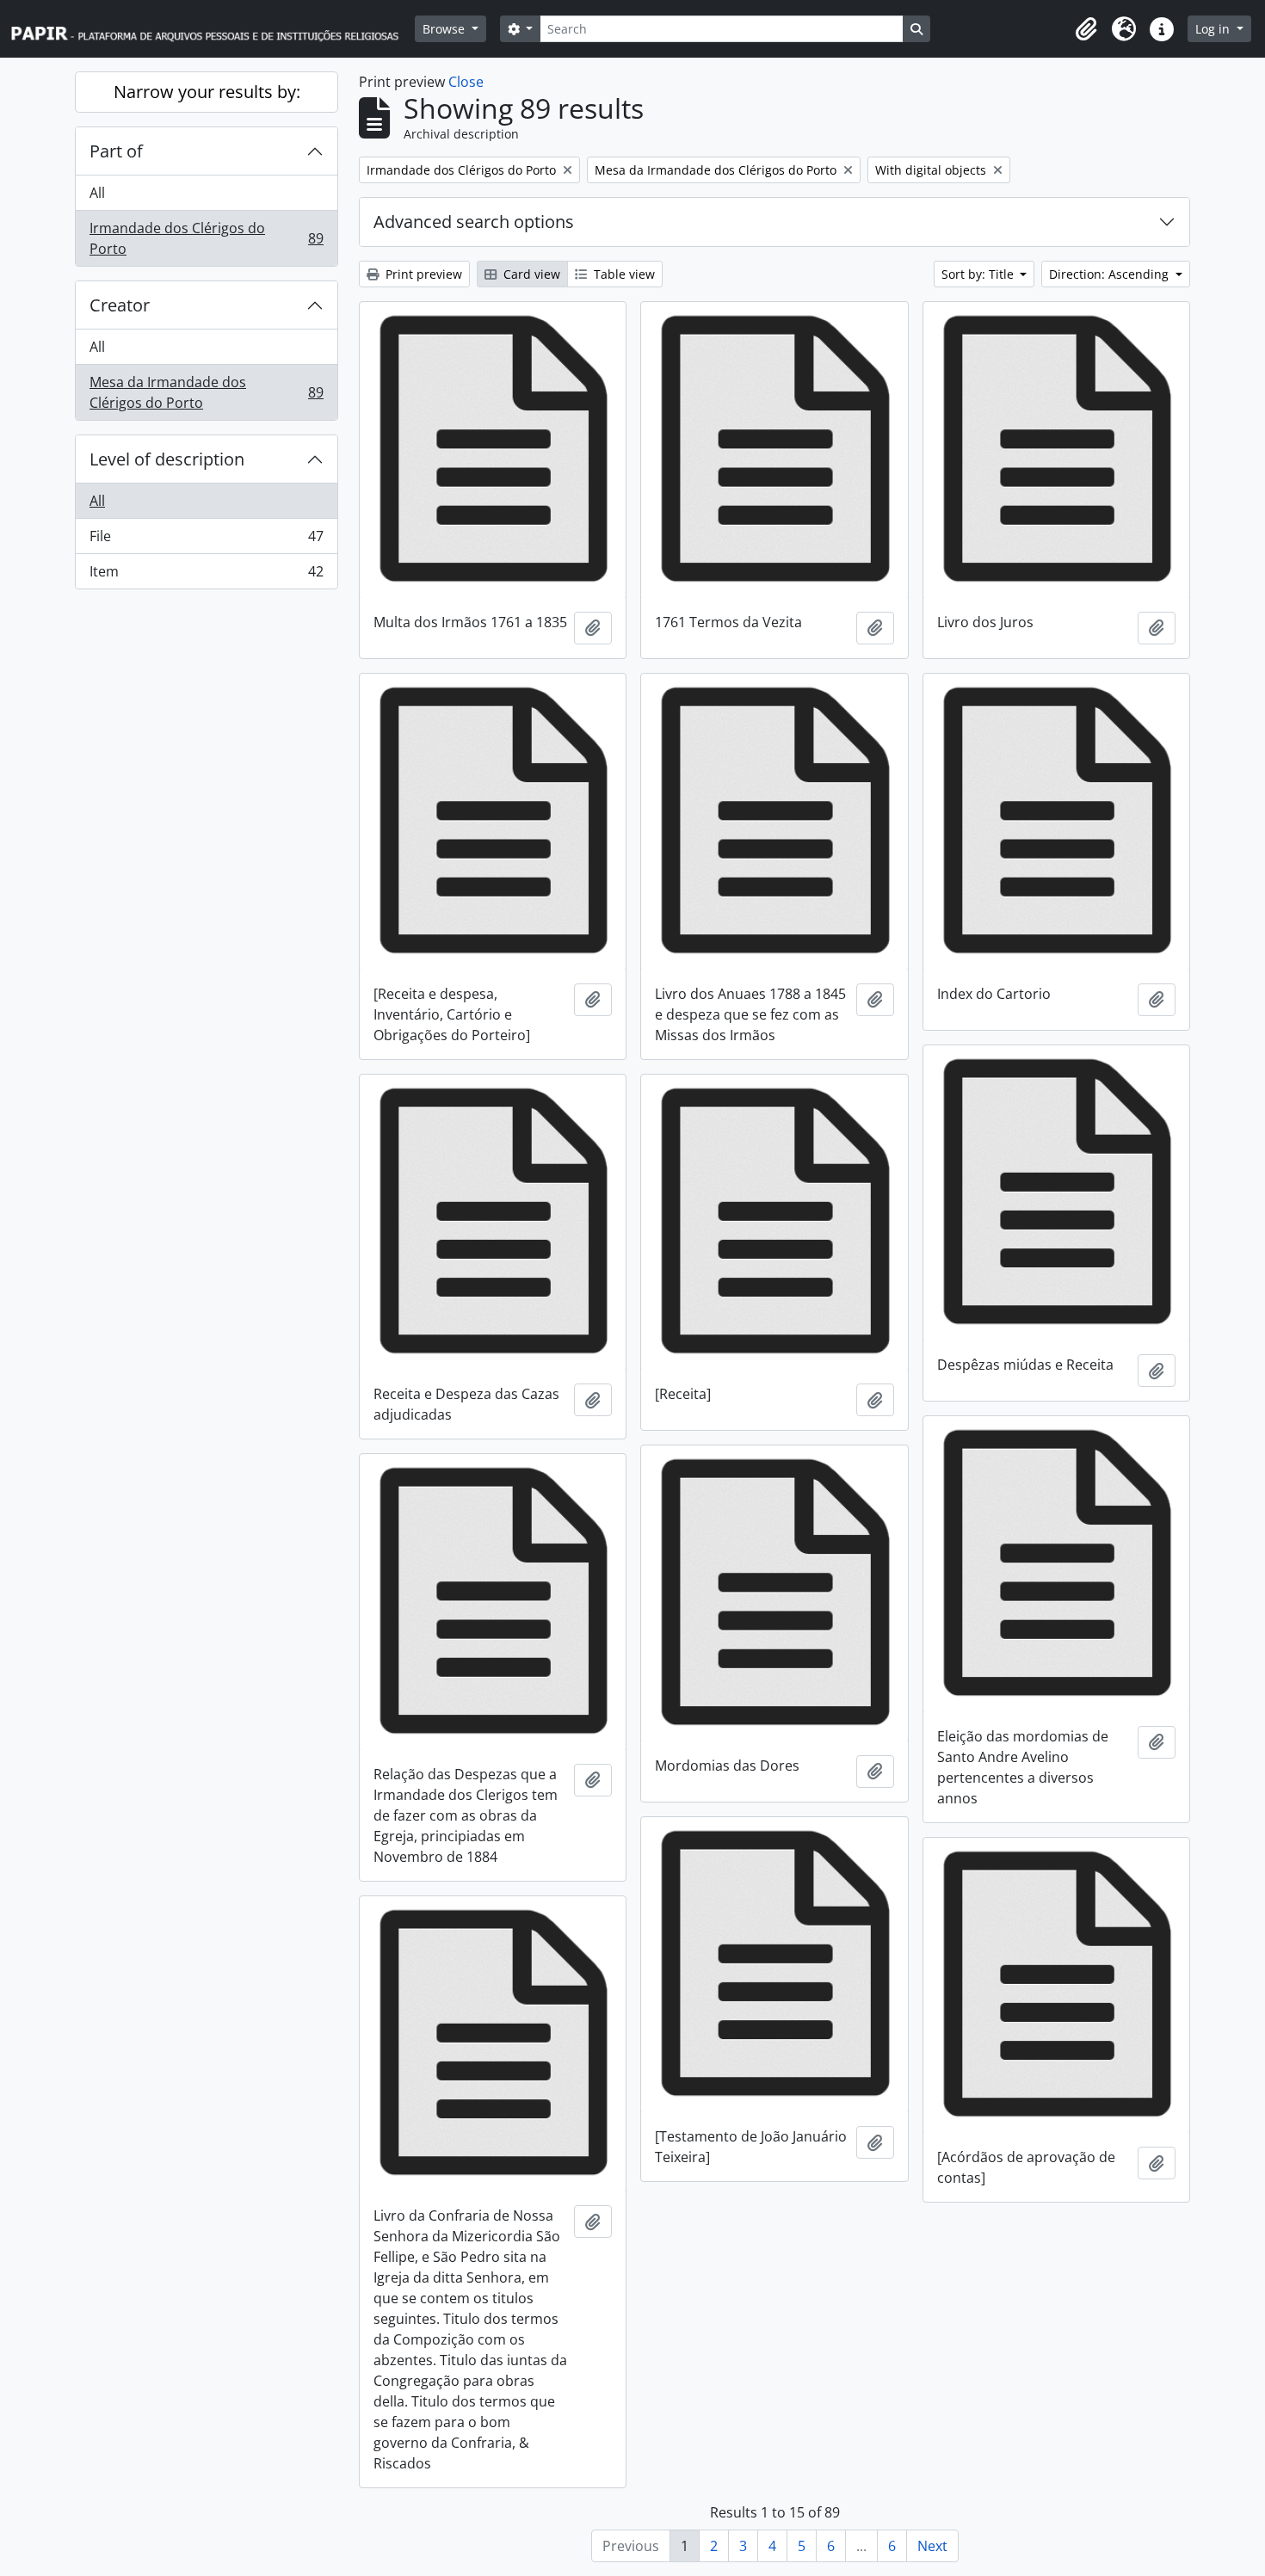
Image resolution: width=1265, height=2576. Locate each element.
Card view (530, 274)
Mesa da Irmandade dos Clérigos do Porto (206, 392)
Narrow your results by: (207, 92)
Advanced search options (474, 222)
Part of (116, 151)
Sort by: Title (979, 274)
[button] (1086, 29)
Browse (445, 29)
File (206, 540)
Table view (623, 274)
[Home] (213, 29)
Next (932, 2546)
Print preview (422, 274)
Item (206, 575)
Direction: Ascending (1111, 274)
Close (466, 82)
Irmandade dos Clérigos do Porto (206, 238)
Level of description (167, 459)
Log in (1214, 29)
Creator (120, 305)
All (97, 193)
